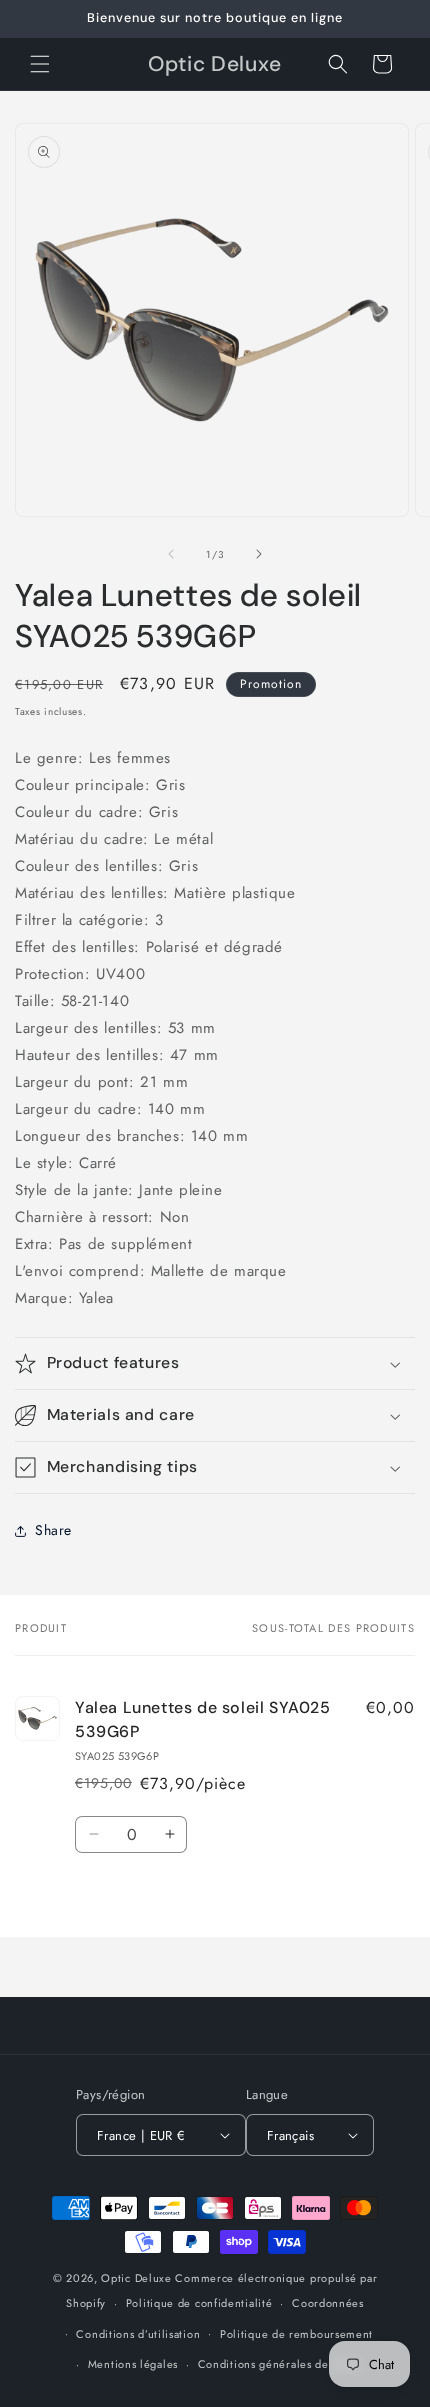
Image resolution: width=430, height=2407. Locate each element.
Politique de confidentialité (199, 2303)
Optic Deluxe (136, 2278)
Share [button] (53, 1530)
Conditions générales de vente (280, 2364)
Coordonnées (328, 2303)
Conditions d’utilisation (138, 2334)
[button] (40, 64)
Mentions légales (133, 2364)
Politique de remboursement (296, 2334)
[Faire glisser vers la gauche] (171, 554)
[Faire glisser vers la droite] (259, 554)
